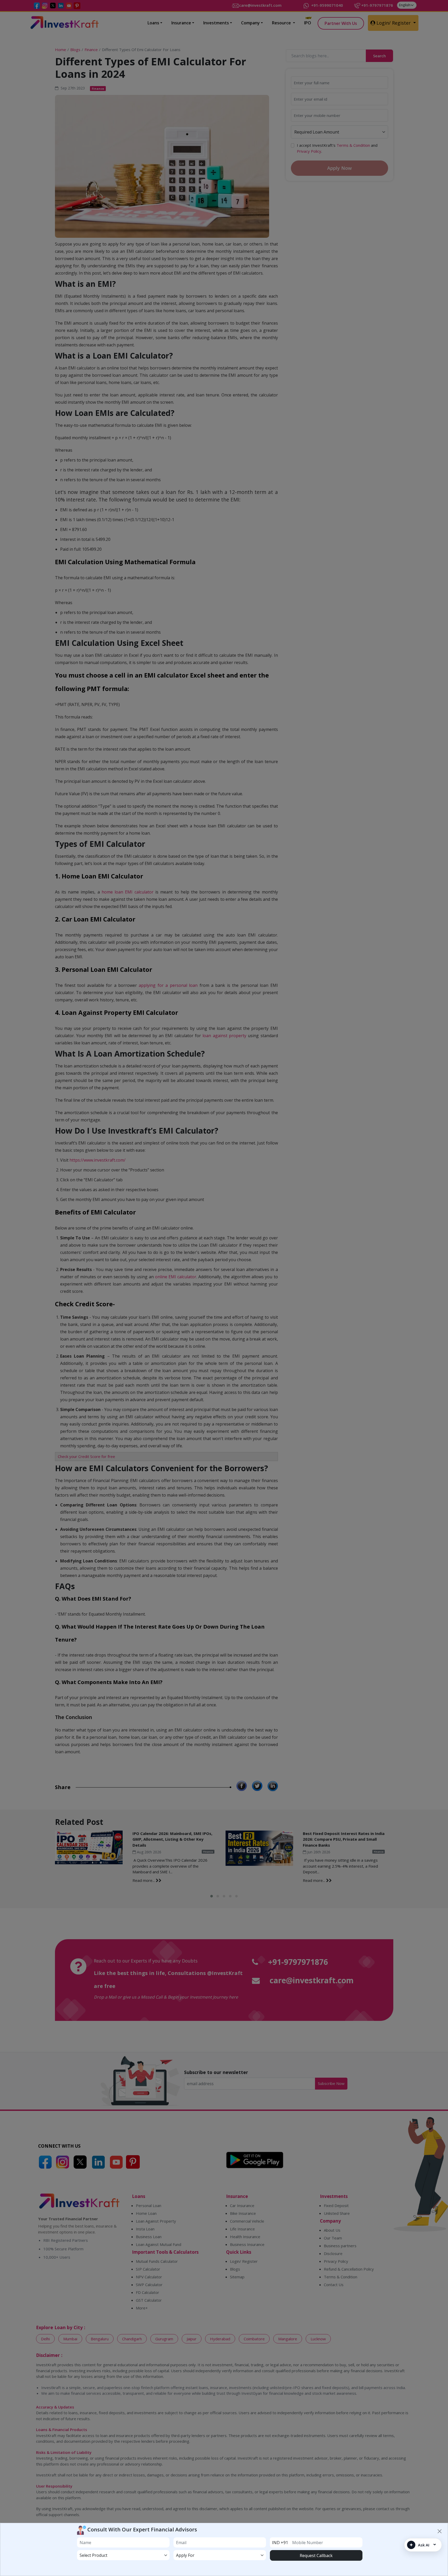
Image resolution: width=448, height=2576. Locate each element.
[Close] (440, 2531)
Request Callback (316, 2556)
